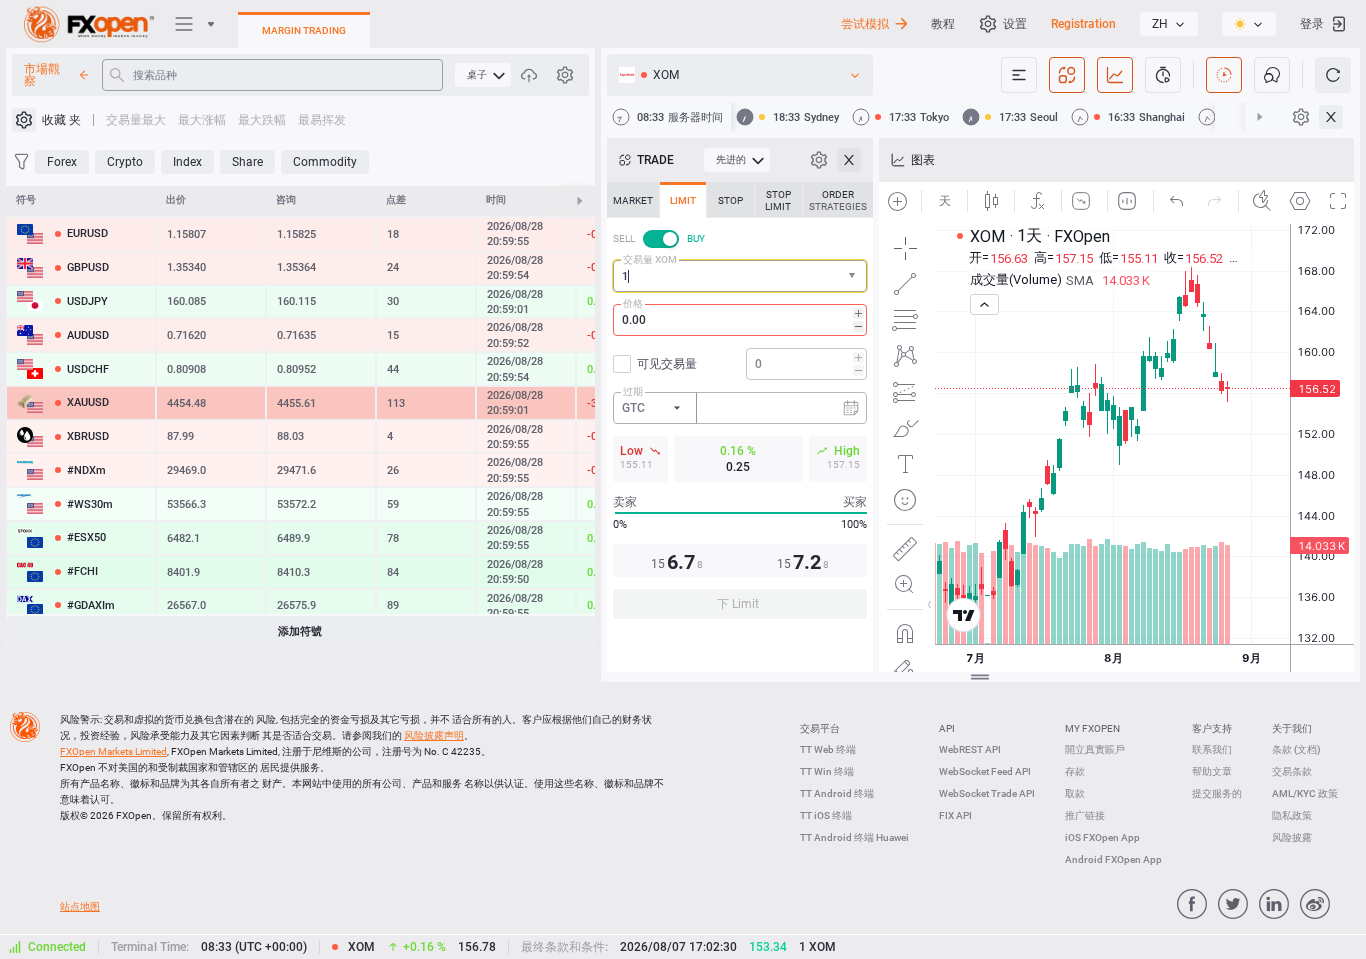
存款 (1075, 771)
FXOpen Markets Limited (113, 751)
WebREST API (970, 749)
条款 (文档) (1296, 749)
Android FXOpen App (1113, 859)
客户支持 (1212, 728)
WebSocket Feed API (985, 771)
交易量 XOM (650, 259)
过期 (633, 391)
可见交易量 (667, 364)
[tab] (633, 200)
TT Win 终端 (827, 771)
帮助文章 (1212, 771)
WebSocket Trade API (987, 793)
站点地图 (80, 906)
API (947, 728)
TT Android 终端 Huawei (854, 837)
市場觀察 (42, 75)
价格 (633, 303)
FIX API (955, 815)
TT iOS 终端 (826, 815)
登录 (1312, 24)
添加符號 (300, 631)
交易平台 (820, 728)
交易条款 (1292, 771)
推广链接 (1085, 815)
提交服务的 (1217, 793)
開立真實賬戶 (1095, 749)
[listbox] (1169, 24)
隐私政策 (1292, 815)
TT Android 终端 (837, 793)
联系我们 (1212, 749)
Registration (1083, 24)
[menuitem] (483, 75)
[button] (854, 276)
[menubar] (483, 75)
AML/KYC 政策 (1305, 793)
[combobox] (740, 276)
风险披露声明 (434, 735)
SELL (624, 238)
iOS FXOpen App (1102, 837)
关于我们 (1292, 728)
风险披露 (1292, 837)
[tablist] (740, 406)
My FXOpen (1092, 728)
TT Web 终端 (828, 749)
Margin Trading (304, 30)
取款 (1075, 793)
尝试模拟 (865, 24)
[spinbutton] (740, 320)
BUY (696, 238)
